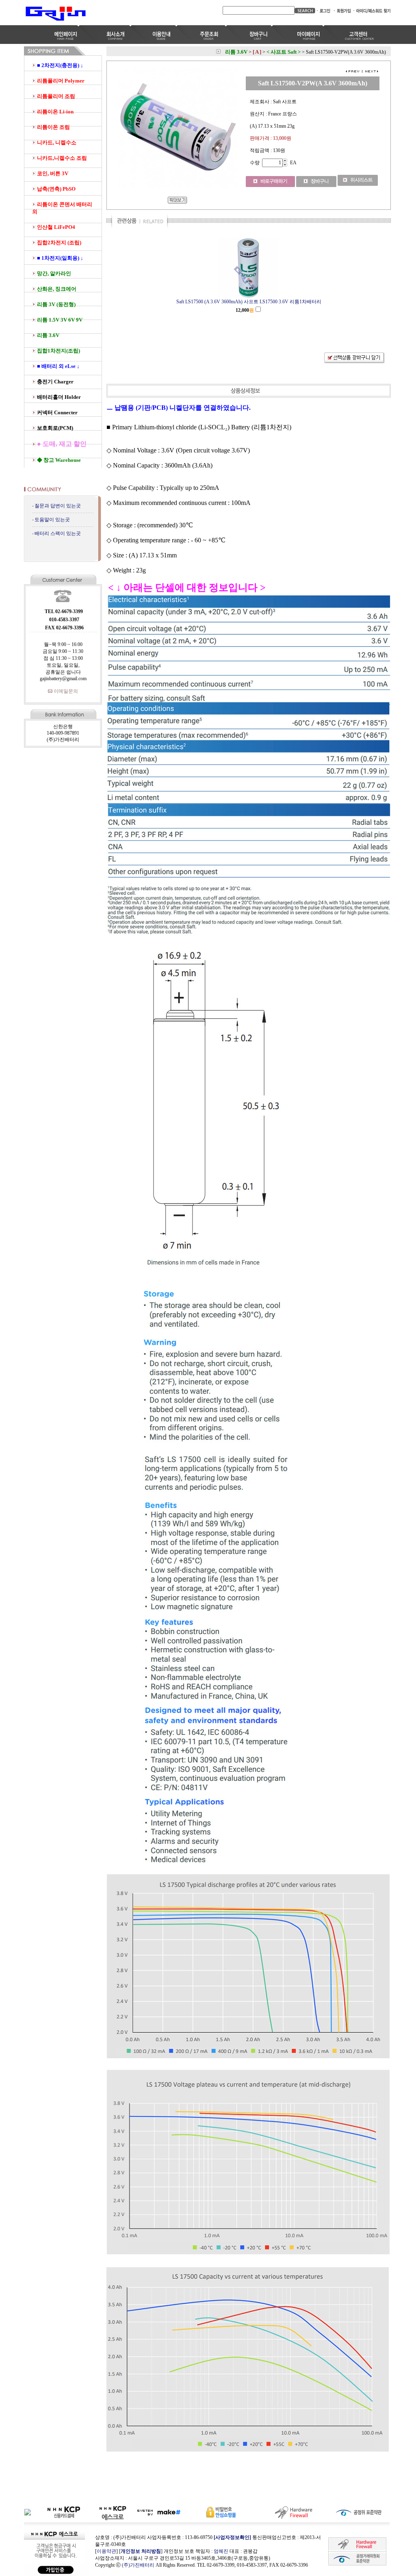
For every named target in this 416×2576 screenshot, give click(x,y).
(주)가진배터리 (138, 2565)
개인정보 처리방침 (141, 2551)
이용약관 (106, 2551)
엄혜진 (221, 2551)
